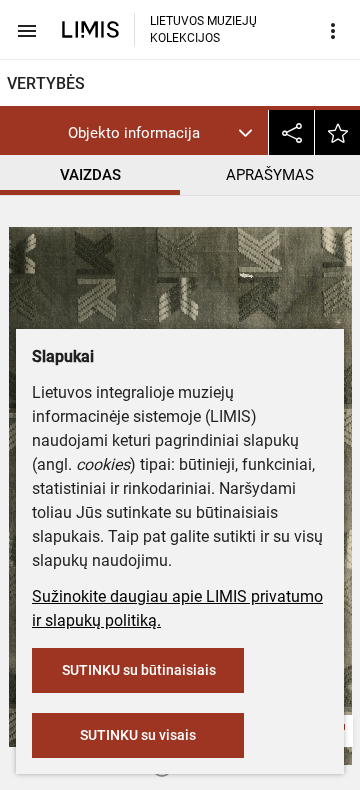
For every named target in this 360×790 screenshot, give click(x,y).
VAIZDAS (90, 175)
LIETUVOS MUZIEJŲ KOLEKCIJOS (203, 29)
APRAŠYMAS (270, 175)
